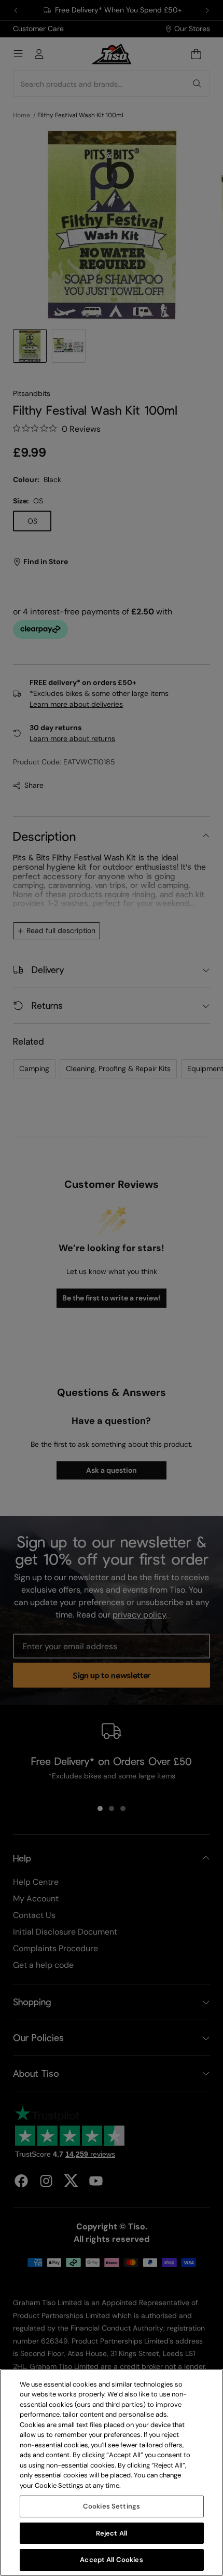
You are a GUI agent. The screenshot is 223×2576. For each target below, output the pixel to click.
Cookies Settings (112, 2506)
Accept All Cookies (111, 2560)
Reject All (112, 2533)
